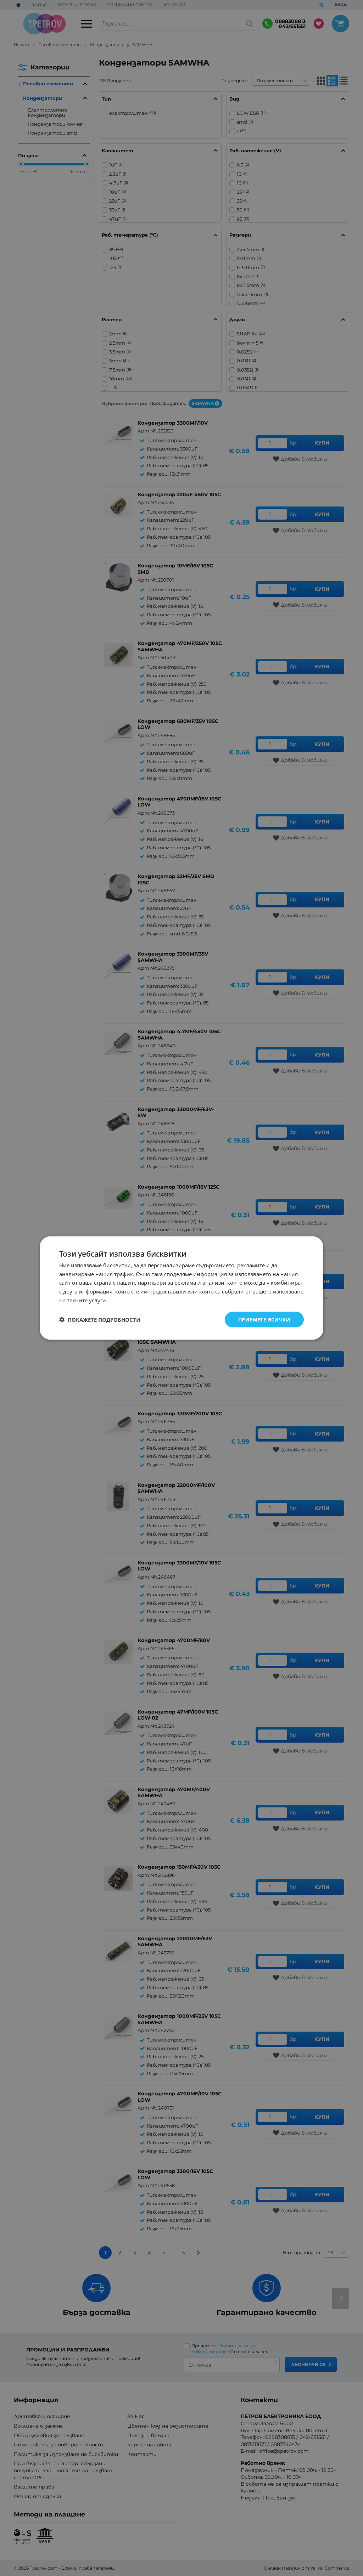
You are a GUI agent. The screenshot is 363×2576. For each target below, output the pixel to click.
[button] (100, 1320)
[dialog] (181, 1288)
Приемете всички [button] (264, 1319)
